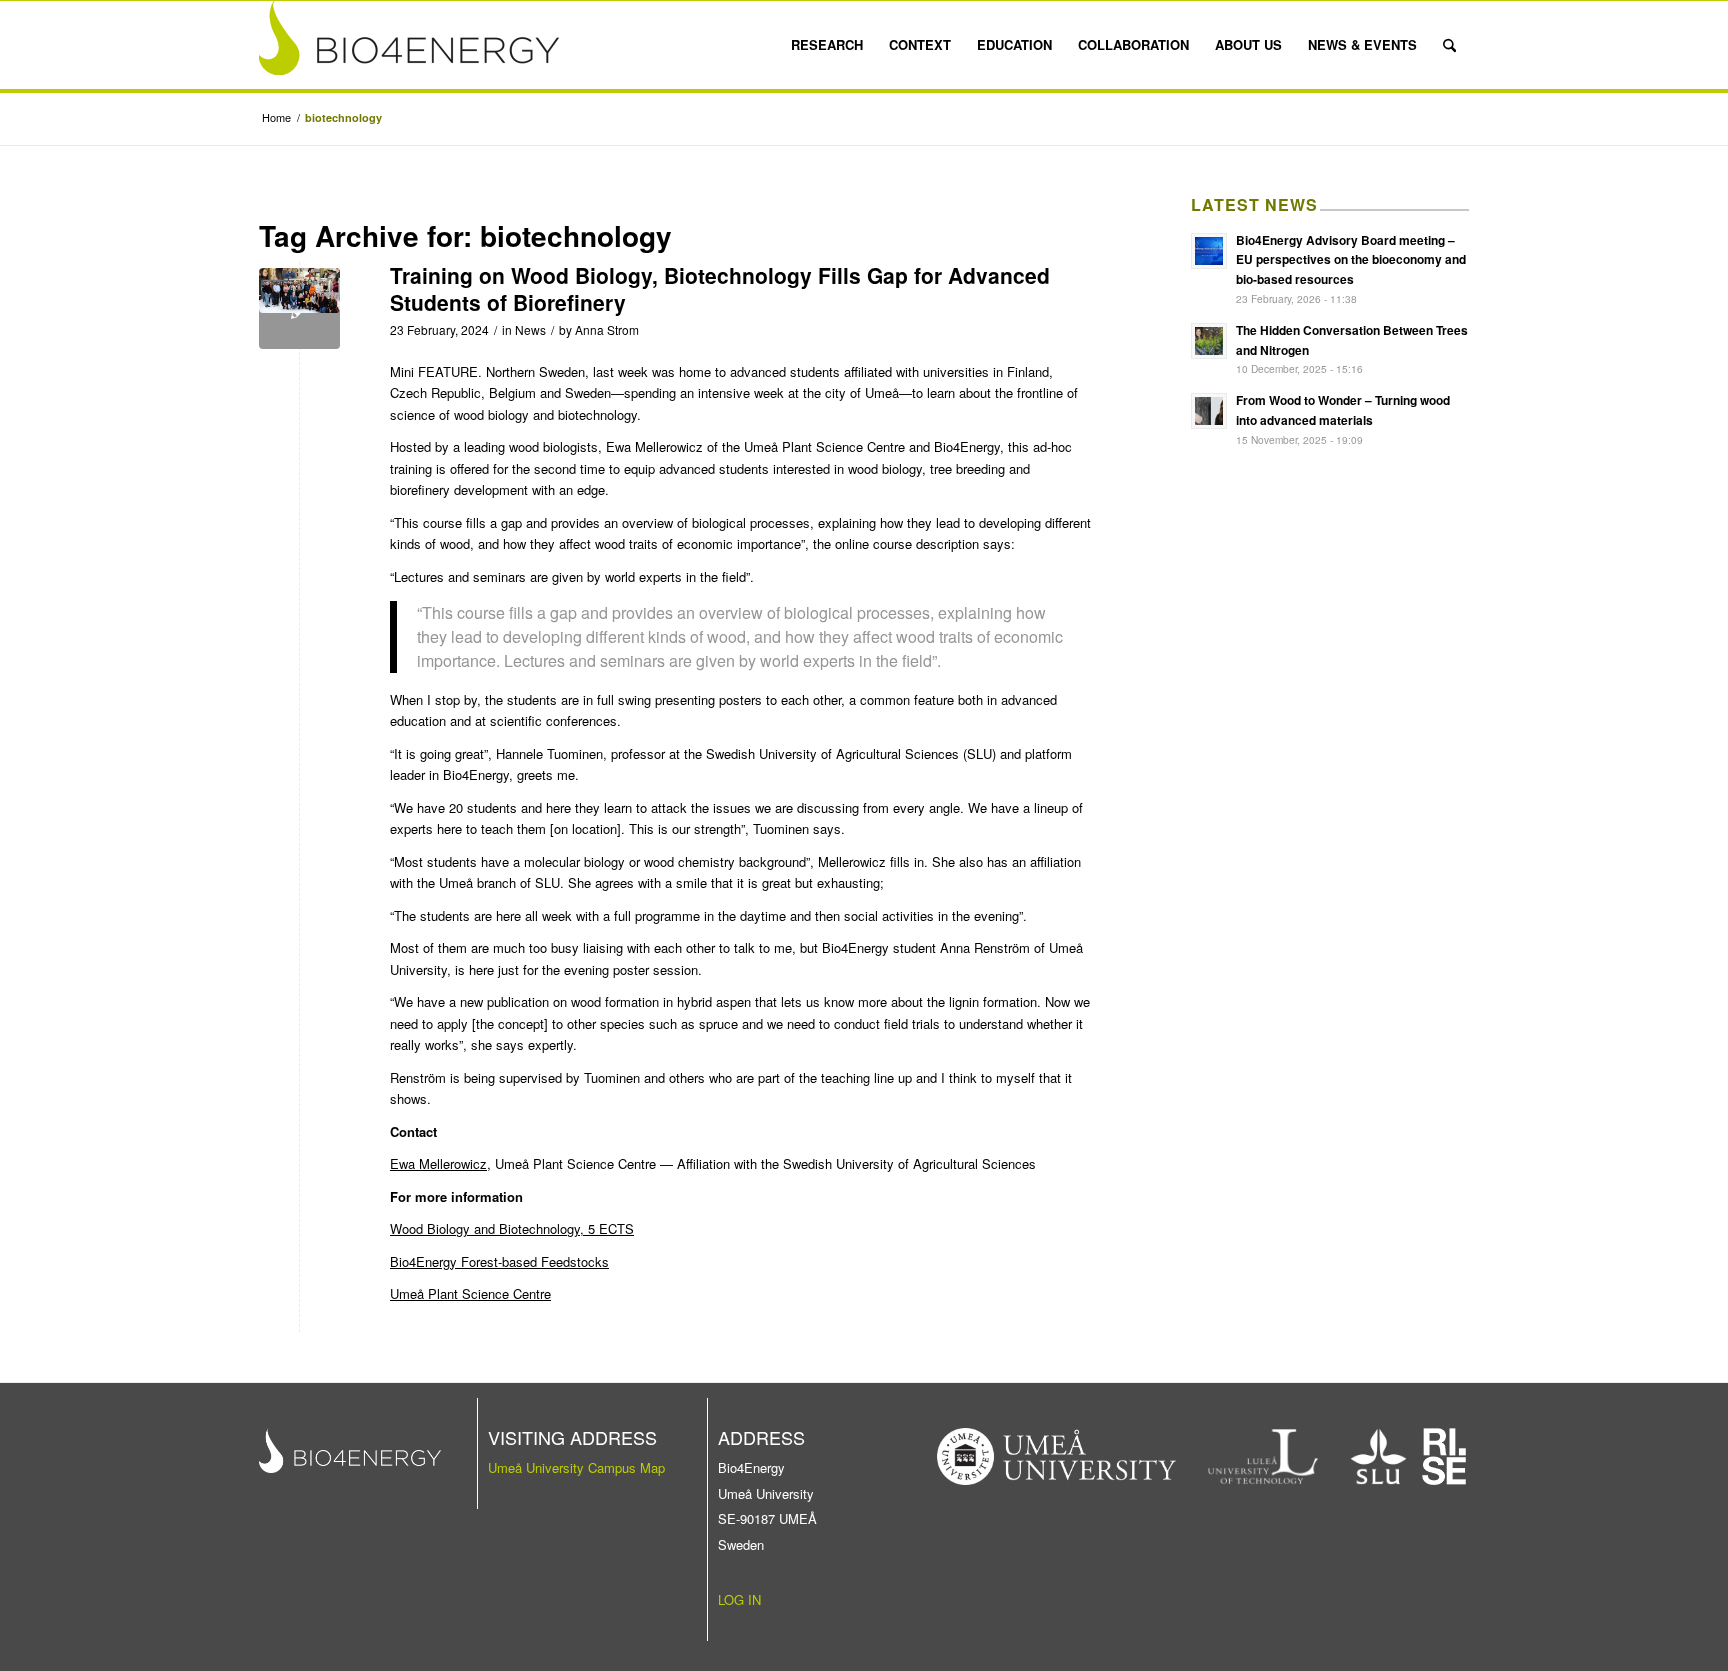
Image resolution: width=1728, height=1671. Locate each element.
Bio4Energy (967, 446)
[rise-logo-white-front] (1444, 1456)
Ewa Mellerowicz (438, 1163)
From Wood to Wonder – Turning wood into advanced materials (1343, 410)
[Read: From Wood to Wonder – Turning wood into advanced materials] (1209, 411)
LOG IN (739, 1599)
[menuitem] (827, 45)
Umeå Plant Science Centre (824, 446)
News (530, 329)
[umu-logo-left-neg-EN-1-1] (1057, 1456)
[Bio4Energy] (409, 45)
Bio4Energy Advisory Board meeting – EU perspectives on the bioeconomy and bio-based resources (1351, 260)
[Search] (1449, 45)
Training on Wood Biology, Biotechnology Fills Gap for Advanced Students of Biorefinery (720, 288)
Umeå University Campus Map (576, 1467)
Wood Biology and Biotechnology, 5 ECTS (512, 1228)
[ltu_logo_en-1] (1263, 1456)
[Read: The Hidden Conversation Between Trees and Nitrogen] (1209, 341)
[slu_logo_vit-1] (1378, 1456)
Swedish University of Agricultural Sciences (832, 753)
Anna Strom (607, 329)
